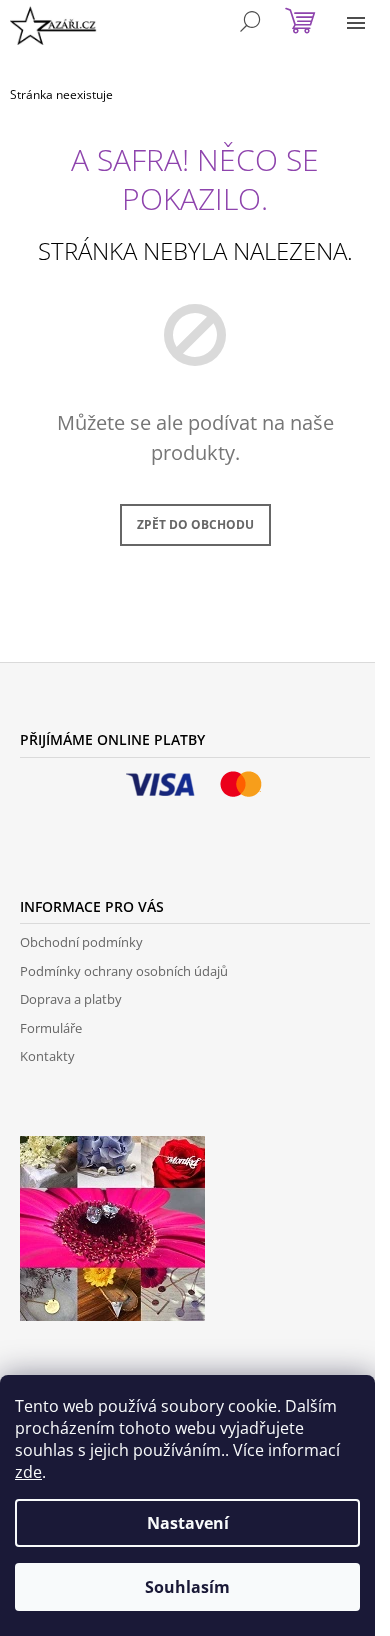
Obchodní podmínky (81, 942)
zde (28, 1472)
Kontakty (47, 1056)
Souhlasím (187, 1587)
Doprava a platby (71, 999)
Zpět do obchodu (195, 524)
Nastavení (188, 1523)
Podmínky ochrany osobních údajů (124, 971)
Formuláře (51, 1028)
